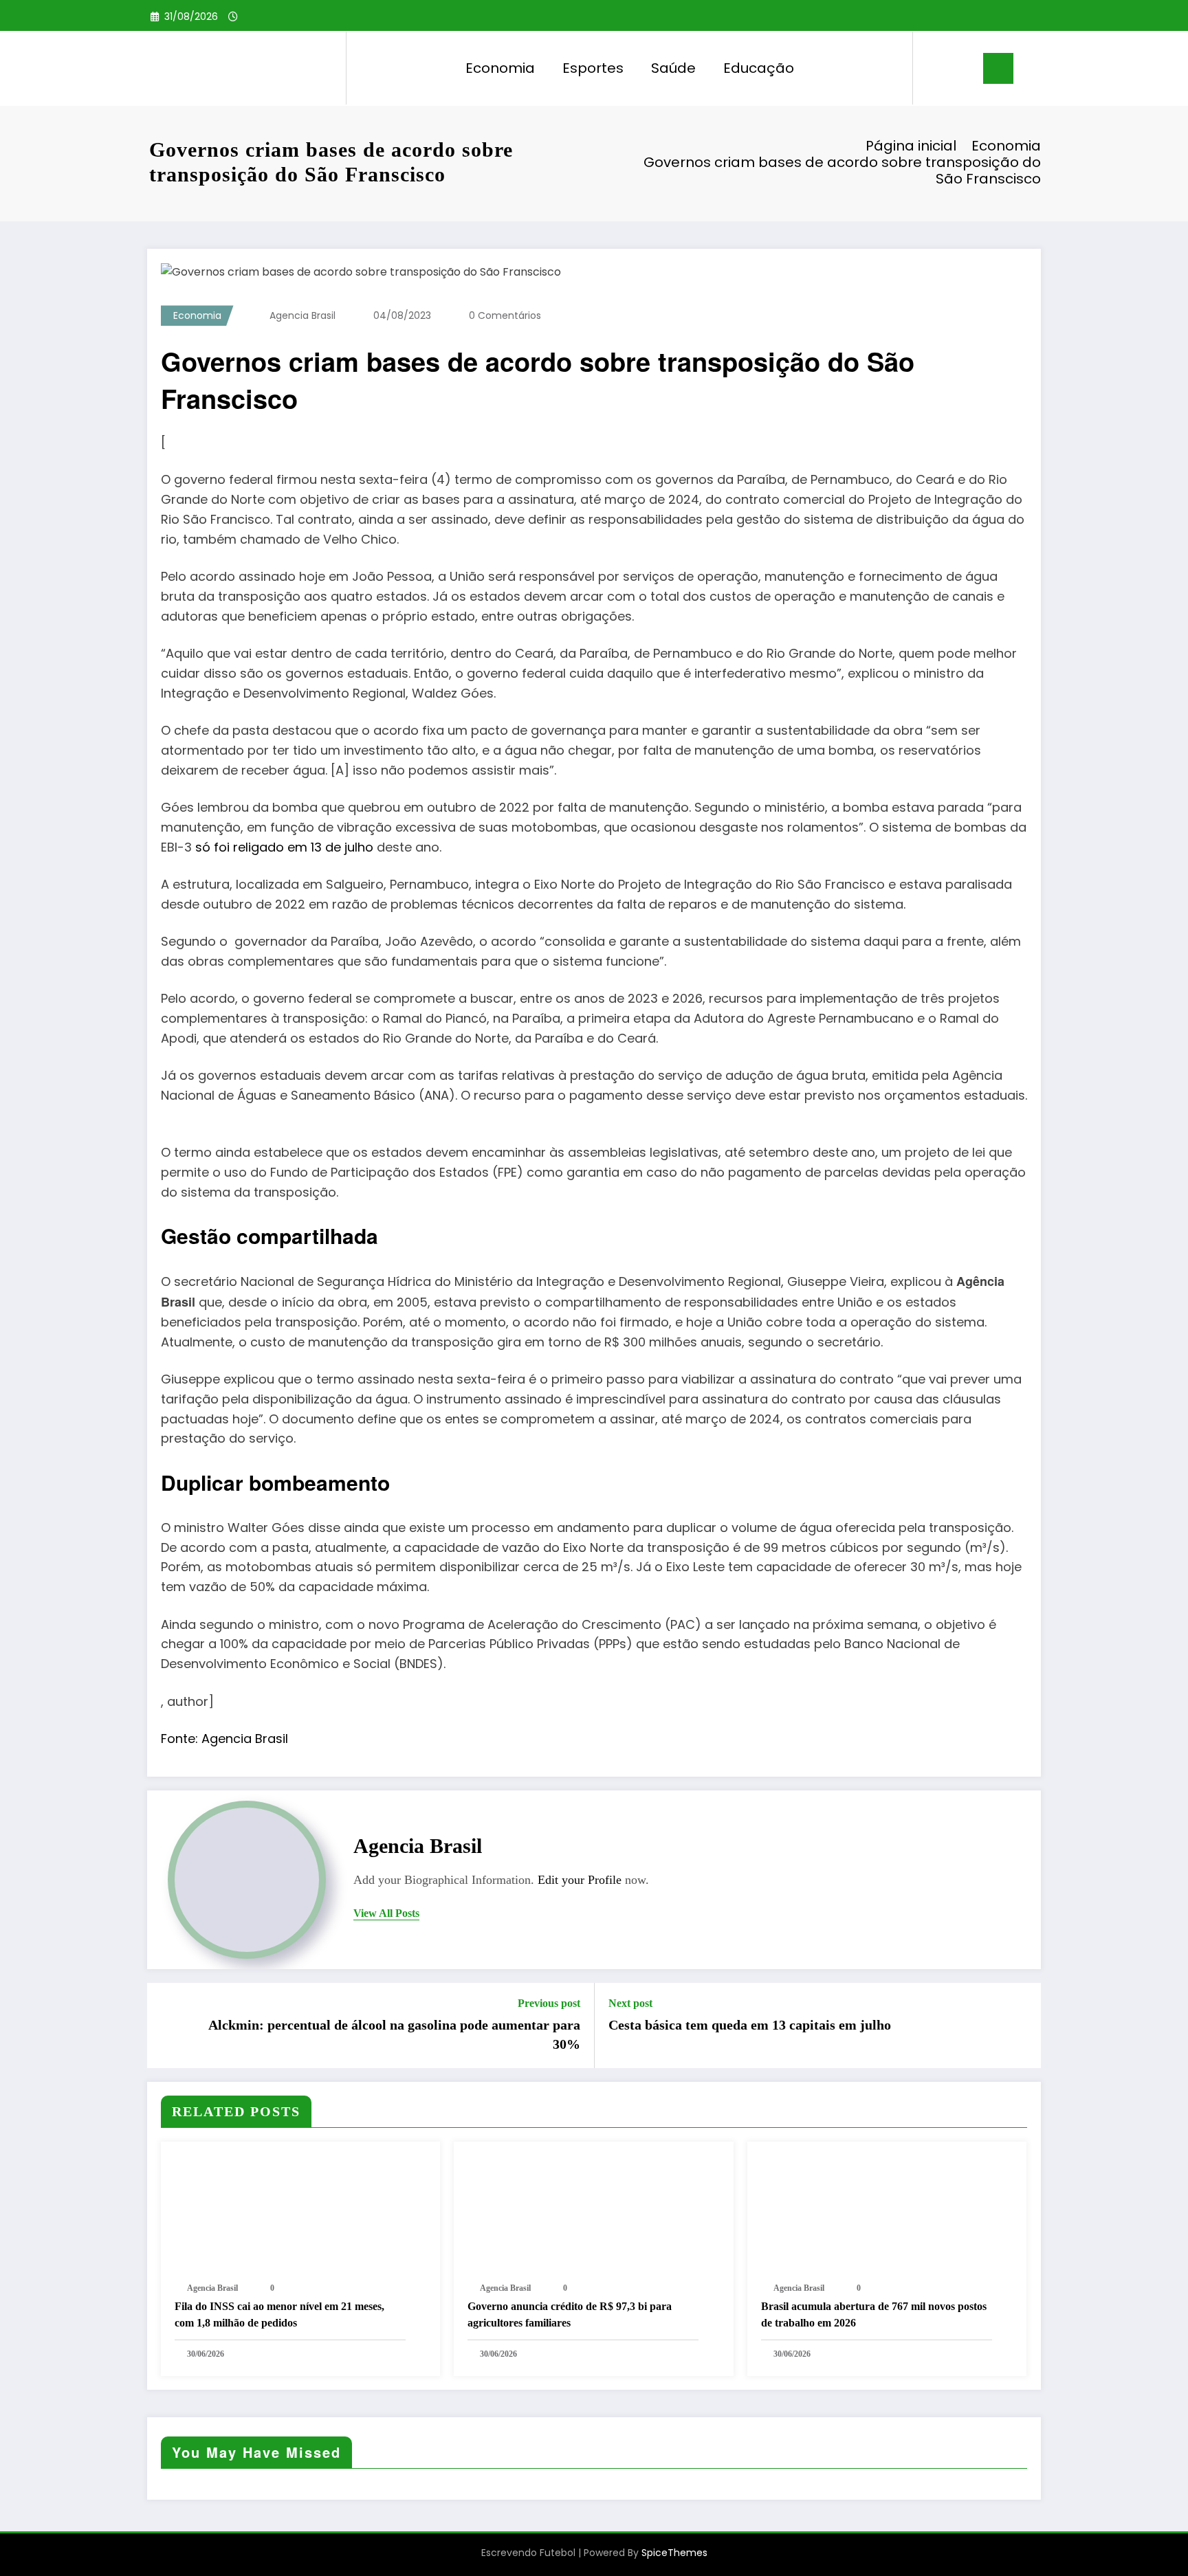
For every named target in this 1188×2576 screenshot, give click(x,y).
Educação (759, 68)
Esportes (593, 68)
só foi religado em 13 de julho (283, 847)
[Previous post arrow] (166, 2025)
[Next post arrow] (1022, 2025)
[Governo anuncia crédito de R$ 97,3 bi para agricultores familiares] (593, 2211)
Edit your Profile (580, 1880)
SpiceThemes (674, 2553)
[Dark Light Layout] (962, 68)
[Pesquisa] (937, 68)
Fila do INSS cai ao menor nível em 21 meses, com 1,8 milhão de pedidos (279, 2314)
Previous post (549, 2003)
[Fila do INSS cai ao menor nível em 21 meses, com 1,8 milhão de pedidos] (300, 2211)
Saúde (673, 68)
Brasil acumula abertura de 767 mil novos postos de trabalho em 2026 (874, 2314)
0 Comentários (505, 315)
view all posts (386, 1913)
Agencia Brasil (302, 315)
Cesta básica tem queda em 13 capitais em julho (750, 2025)
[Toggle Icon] (998, 68)
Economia (500, 68)
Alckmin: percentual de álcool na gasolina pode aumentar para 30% (394, 2034)
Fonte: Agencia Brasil (224, 1739)
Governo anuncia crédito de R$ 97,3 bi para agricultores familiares (570, 2314)
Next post (630, 2003)
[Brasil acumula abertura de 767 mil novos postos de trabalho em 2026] (887, 2211)
